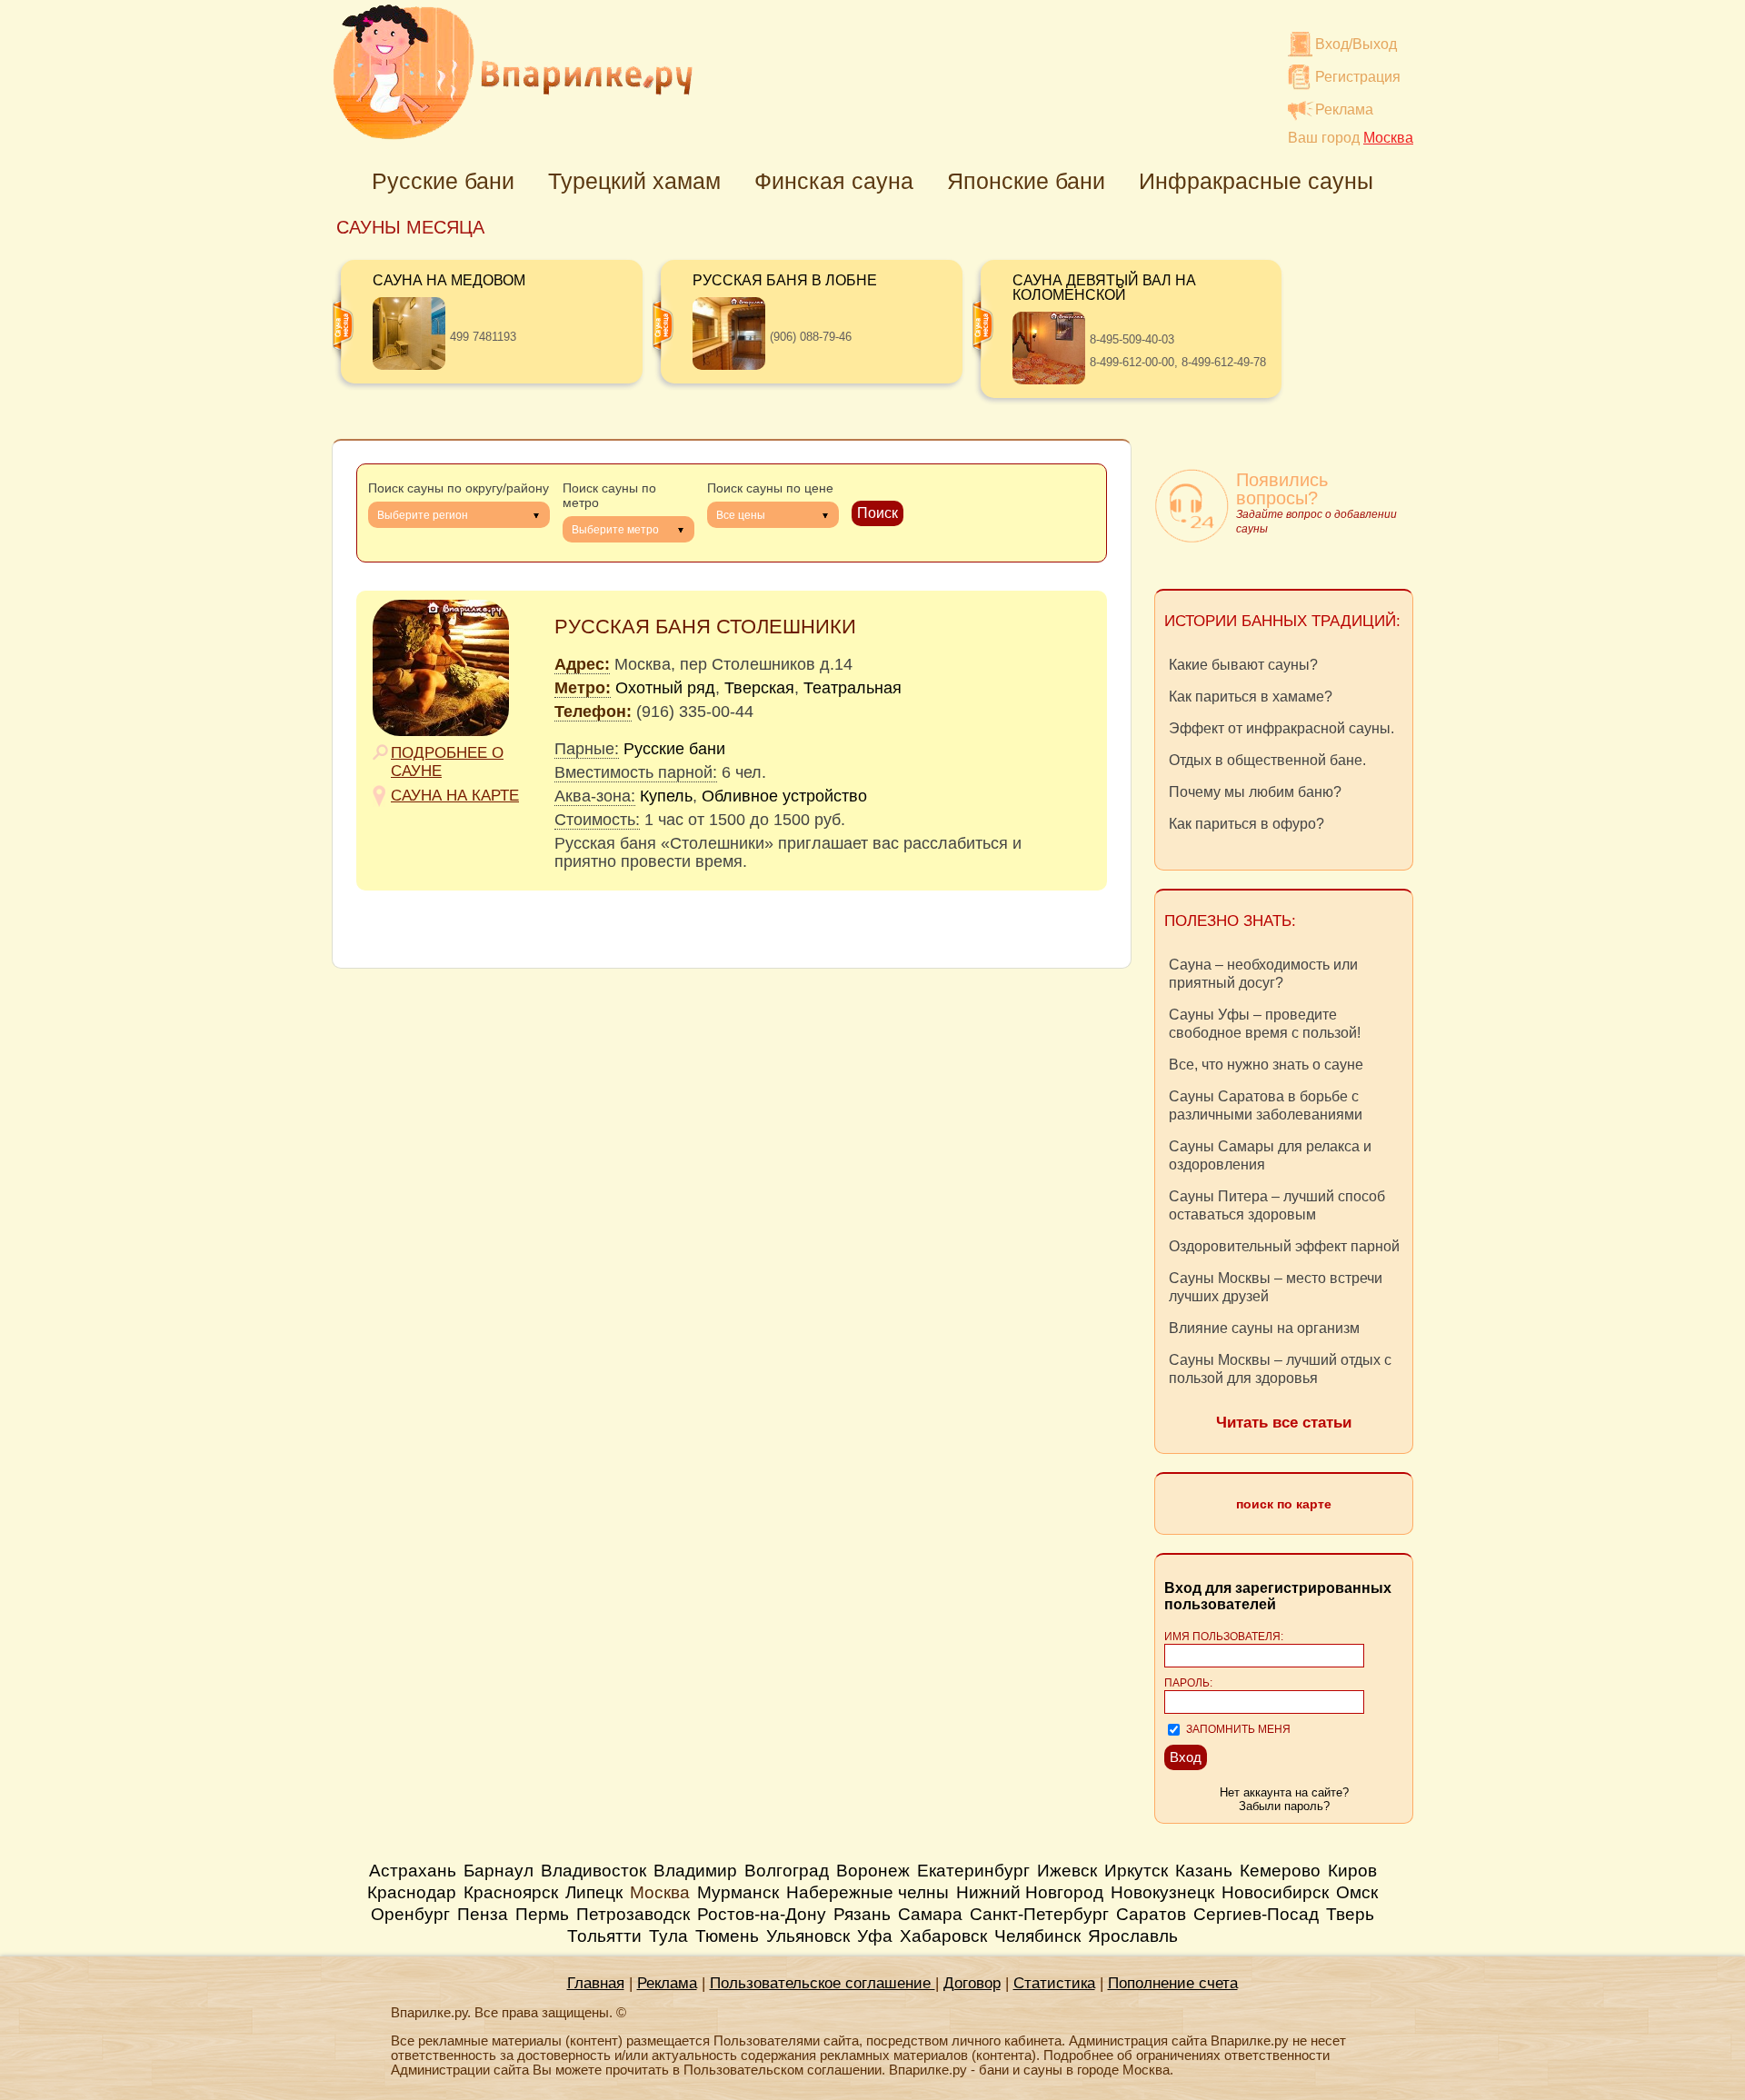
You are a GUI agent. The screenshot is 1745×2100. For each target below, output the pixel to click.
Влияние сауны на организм (1264, 1328)
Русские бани (443, 181)
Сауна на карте (455, 796)
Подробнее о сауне (447, 762)
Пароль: (1188, 1683)
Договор (972, 1983)
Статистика (1054, 1983)
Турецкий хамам (634, 181)
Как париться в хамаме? (1251, 697)
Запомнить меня (1238, 1729)
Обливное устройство (784, 796)
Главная (596, 1983)
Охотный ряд (665, 688)
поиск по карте (1284, 1504)
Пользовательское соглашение (823, 1983)
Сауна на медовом (449, 280)
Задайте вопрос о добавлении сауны (1316, 522)
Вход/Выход (1356, 44)
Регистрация (1358, 77)
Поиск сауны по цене (770, 488)
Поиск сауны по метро (609, 495)
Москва (660, 1892)
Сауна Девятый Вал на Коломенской (1104, 288)
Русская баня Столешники (705, 627)
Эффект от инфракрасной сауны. (1281, 728)
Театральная (853, 688)
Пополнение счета (1173, 1983)
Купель (666, 796)
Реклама (1344, 109)
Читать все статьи (1284, 1423)
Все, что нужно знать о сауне (1266, 1065)
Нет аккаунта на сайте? (1284, 1792)
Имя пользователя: (1224, 1637)
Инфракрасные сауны (1256, 181)
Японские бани (1026, 181)
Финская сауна (834, 181)
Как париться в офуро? (1246, 824)
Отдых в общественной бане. (1267, 760)
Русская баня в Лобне (785, 280)
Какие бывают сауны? (1243, 665)
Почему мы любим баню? (1255, 792)
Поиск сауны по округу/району (459, 488)
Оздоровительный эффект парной (1284, 1246)
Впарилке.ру (513, 72)
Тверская (759, 688)
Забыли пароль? (1284, 1806)
